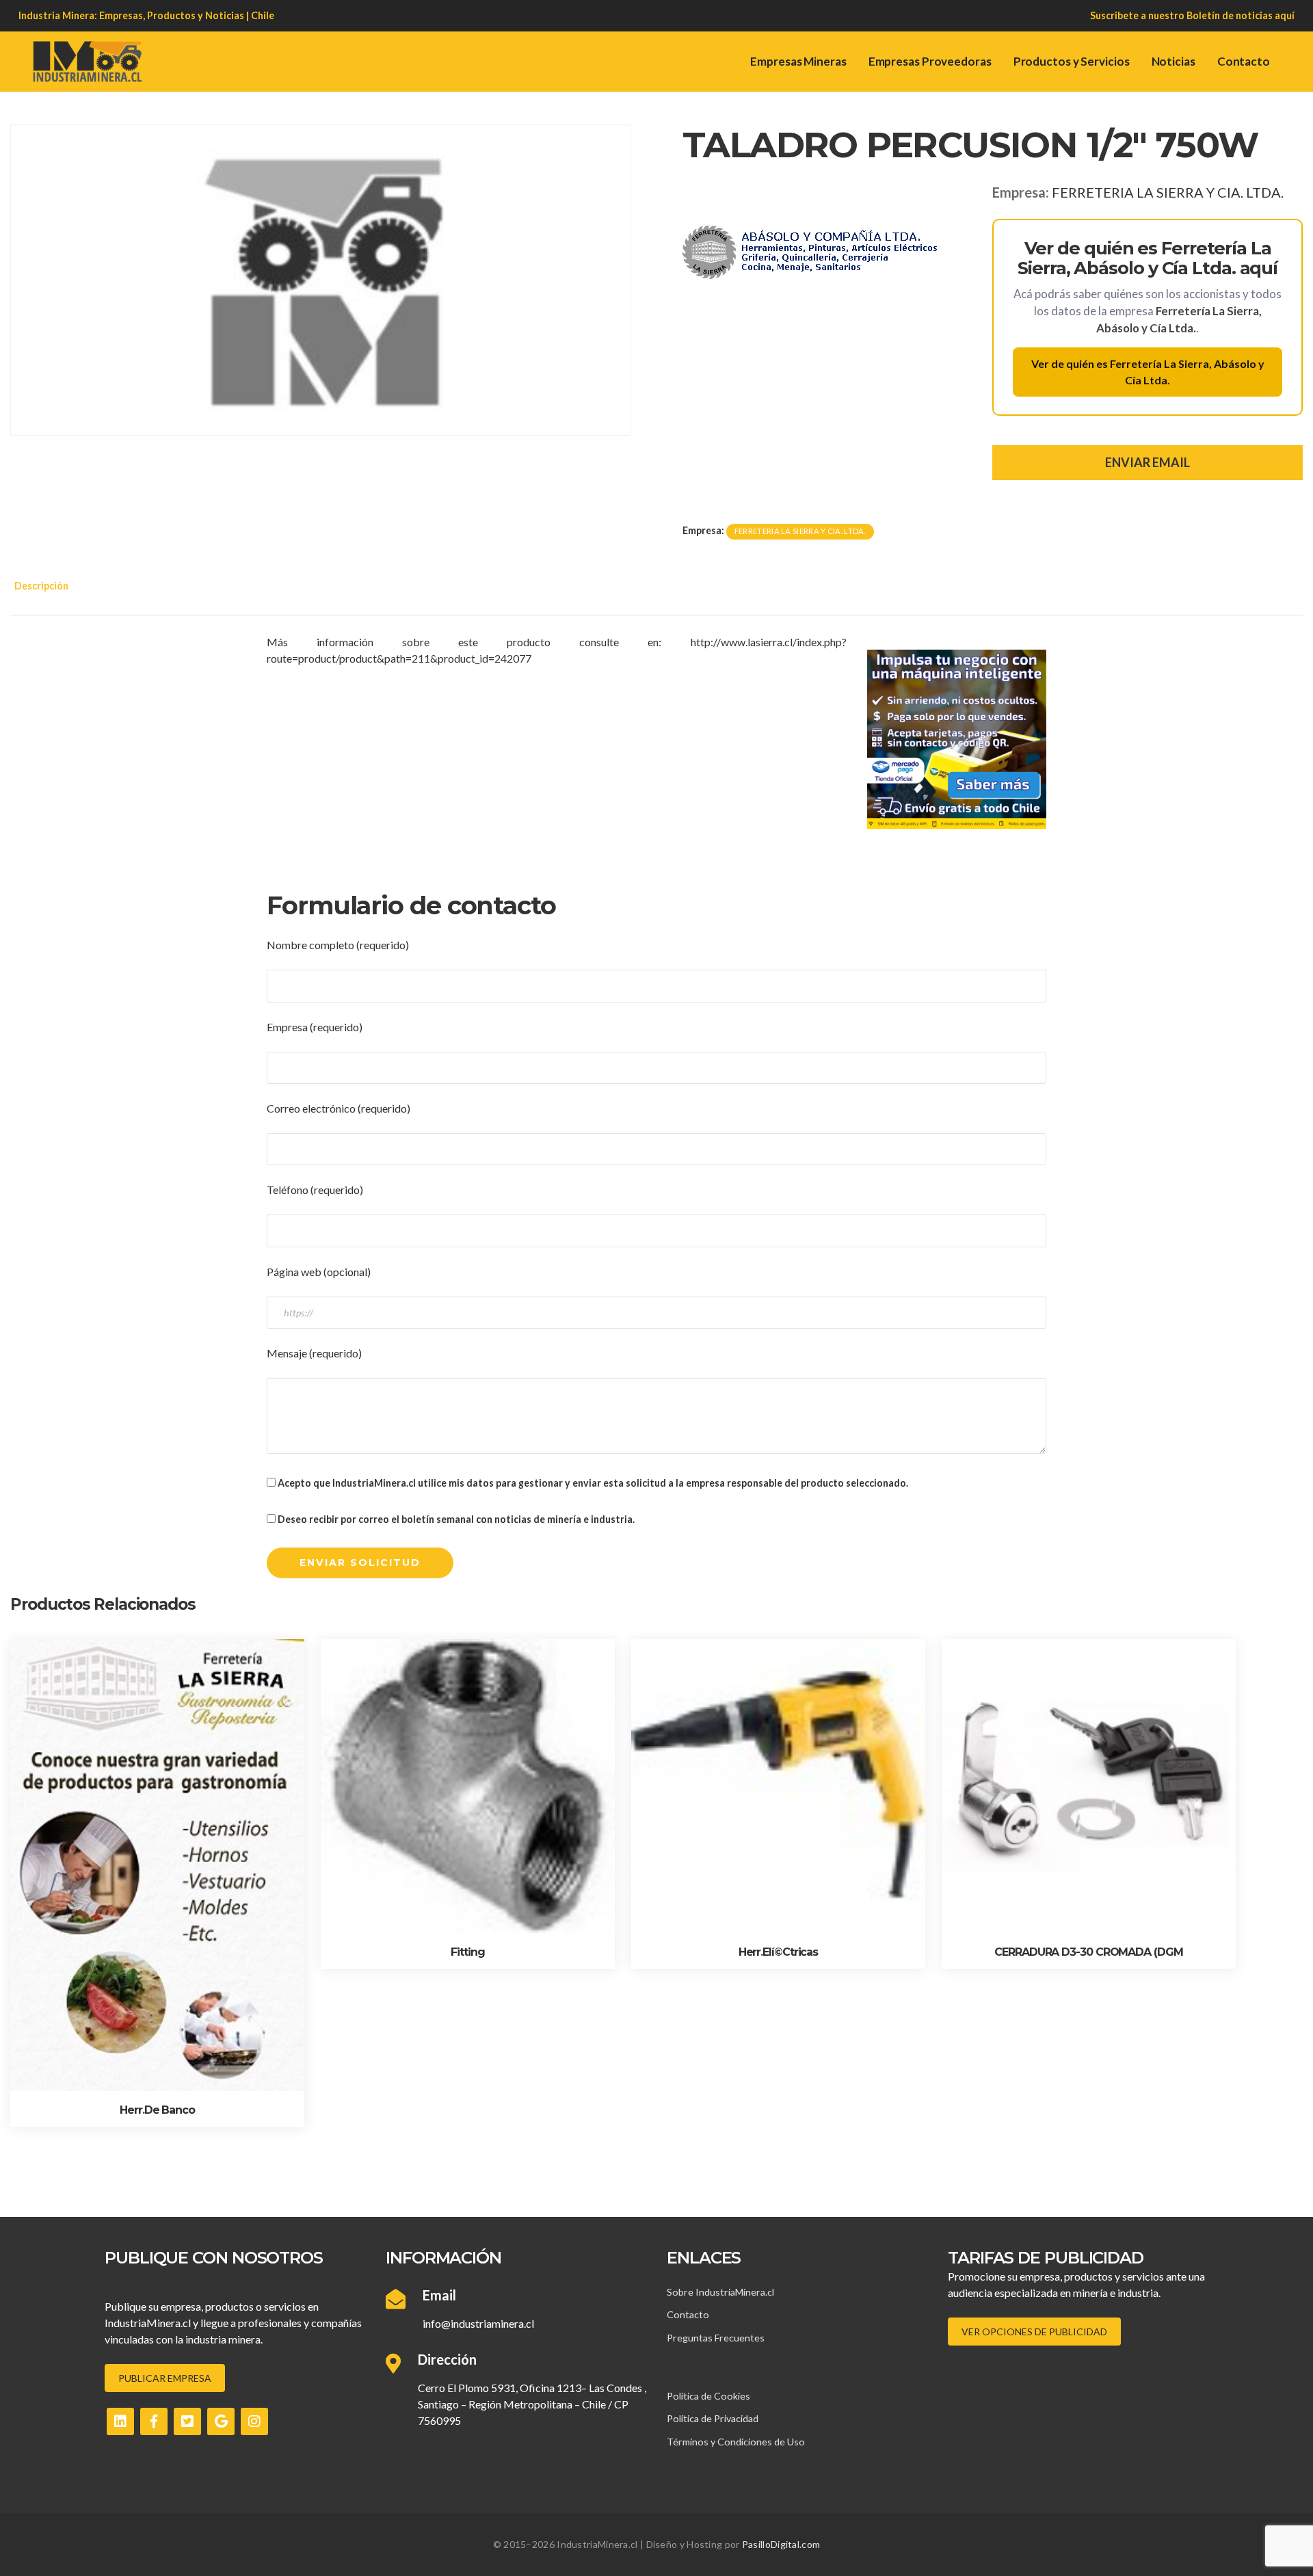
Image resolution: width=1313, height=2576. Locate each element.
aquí (1285, 15)
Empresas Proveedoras (930, 61)
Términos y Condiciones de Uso (736, 2442)
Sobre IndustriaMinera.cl (720, 2292)
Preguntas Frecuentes (716, 2338)
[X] (187, 2421)
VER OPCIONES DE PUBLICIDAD (1034, 2332)
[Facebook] (154, 2421)
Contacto (1244, 61)
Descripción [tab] (41, 586)
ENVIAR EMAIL (1148, 462)
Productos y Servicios (1072, 61)
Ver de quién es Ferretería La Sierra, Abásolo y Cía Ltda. (1148, 372)
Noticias (1173, 61)
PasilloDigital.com (781, 2544)
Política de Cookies (708, 2396)
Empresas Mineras (798, 61)
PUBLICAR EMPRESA (165, 2378)
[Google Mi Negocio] (221, 2421)
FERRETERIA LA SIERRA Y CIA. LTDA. (1168, 192)
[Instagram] (254, 2421)
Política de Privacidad (713, 2418)
